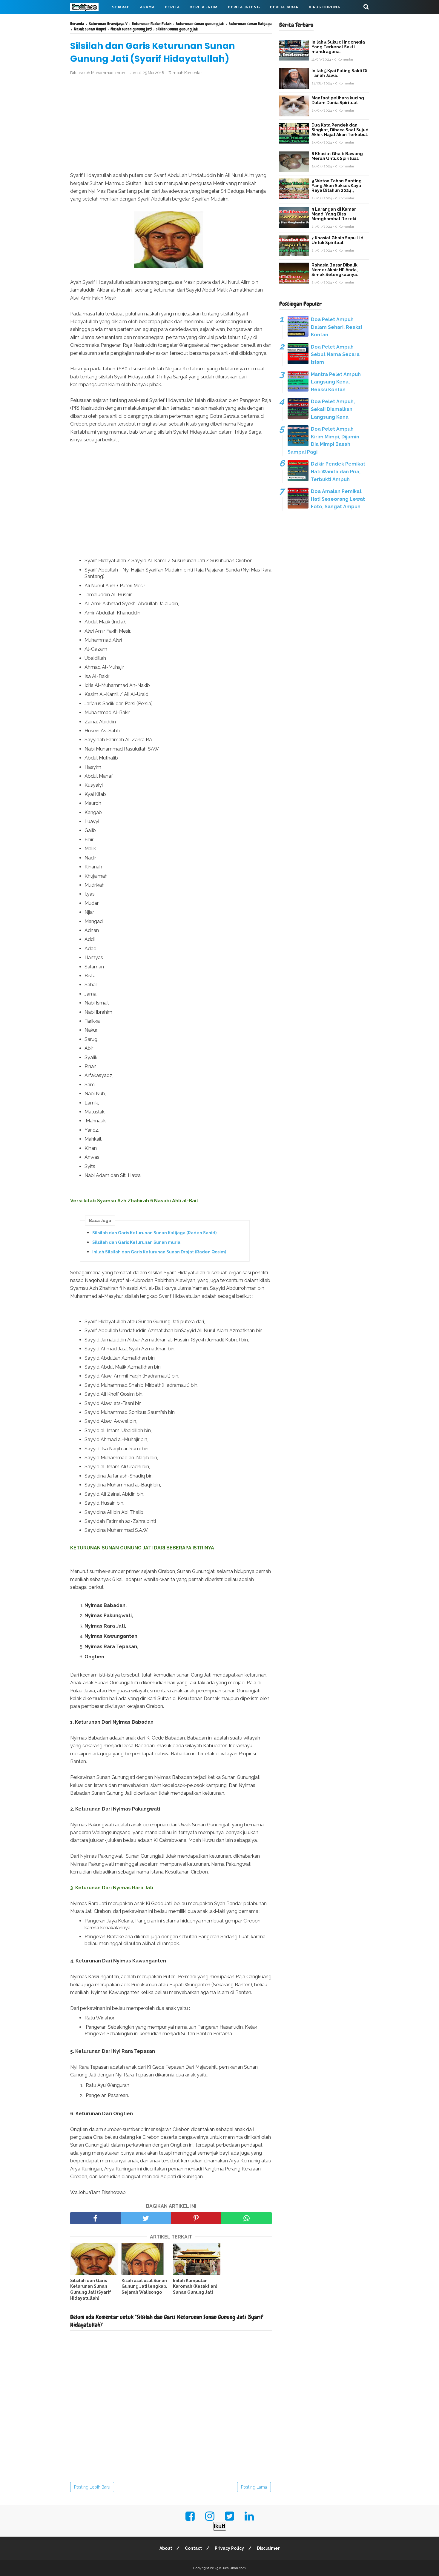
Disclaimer (268, 2548)
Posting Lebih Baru (92, 2487)
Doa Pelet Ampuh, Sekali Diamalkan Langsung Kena (333, 409)
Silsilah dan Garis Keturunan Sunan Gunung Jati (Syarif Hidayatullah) (91, 2289)
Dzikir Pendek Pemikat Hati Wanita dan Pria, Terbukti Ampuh (338, 472)
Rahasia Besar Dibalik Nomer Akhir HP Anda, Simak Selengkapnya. (335, 270)
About (166, 2548)
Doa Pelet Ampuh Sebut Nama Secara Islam (335, 355)
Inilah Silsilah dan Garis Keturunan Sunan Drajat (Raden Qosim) (159, 1252)
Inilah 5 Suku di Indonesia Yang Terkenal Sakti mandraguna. (338, 47)
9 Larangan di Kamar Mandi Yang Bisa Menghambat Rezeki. (334, 214)
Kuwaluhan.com (232, 2568)
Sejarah (121, 7)
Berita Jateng (244, 7)
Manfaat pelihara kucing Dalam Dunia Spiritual (338, 100)
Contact (193, 2548)
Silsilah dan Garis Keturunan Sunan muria (136, 1242)
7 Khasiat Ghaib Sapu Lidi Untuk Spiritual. (338, 240)
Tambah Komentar (185, 73)
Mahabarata (89, 21)
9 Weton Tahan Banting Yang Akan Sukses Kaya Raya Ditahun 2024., (337, 186)
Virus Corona (324, 7)
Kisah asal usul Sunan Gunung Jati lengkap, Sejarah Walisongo (144, 2286)
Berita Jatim (204, 7)
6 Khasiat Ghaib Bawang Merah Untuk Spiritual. (337, 156)
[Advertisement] (171, 124)
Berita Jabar (284, 7)
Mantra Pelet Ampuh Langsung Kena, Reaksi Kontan (336, 382)
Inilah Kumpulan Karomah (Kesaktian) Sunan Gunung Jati (195, 2286)
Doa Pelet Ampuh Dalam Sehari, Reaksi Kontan (336, 327)
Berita (172, 7)
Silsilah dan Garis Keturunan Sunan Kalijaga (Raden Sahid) (154, 1233)
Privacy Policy (229, 2548)
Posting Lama (254, 2487)
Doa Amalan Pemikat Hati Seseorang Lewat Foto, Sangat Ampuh (338, 499)
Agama (147, 7)
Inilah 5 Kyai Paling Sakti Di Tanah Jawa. (339, 73)
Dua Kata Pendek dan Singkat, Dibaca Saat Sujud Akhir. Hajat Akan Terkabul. (340, 130)
